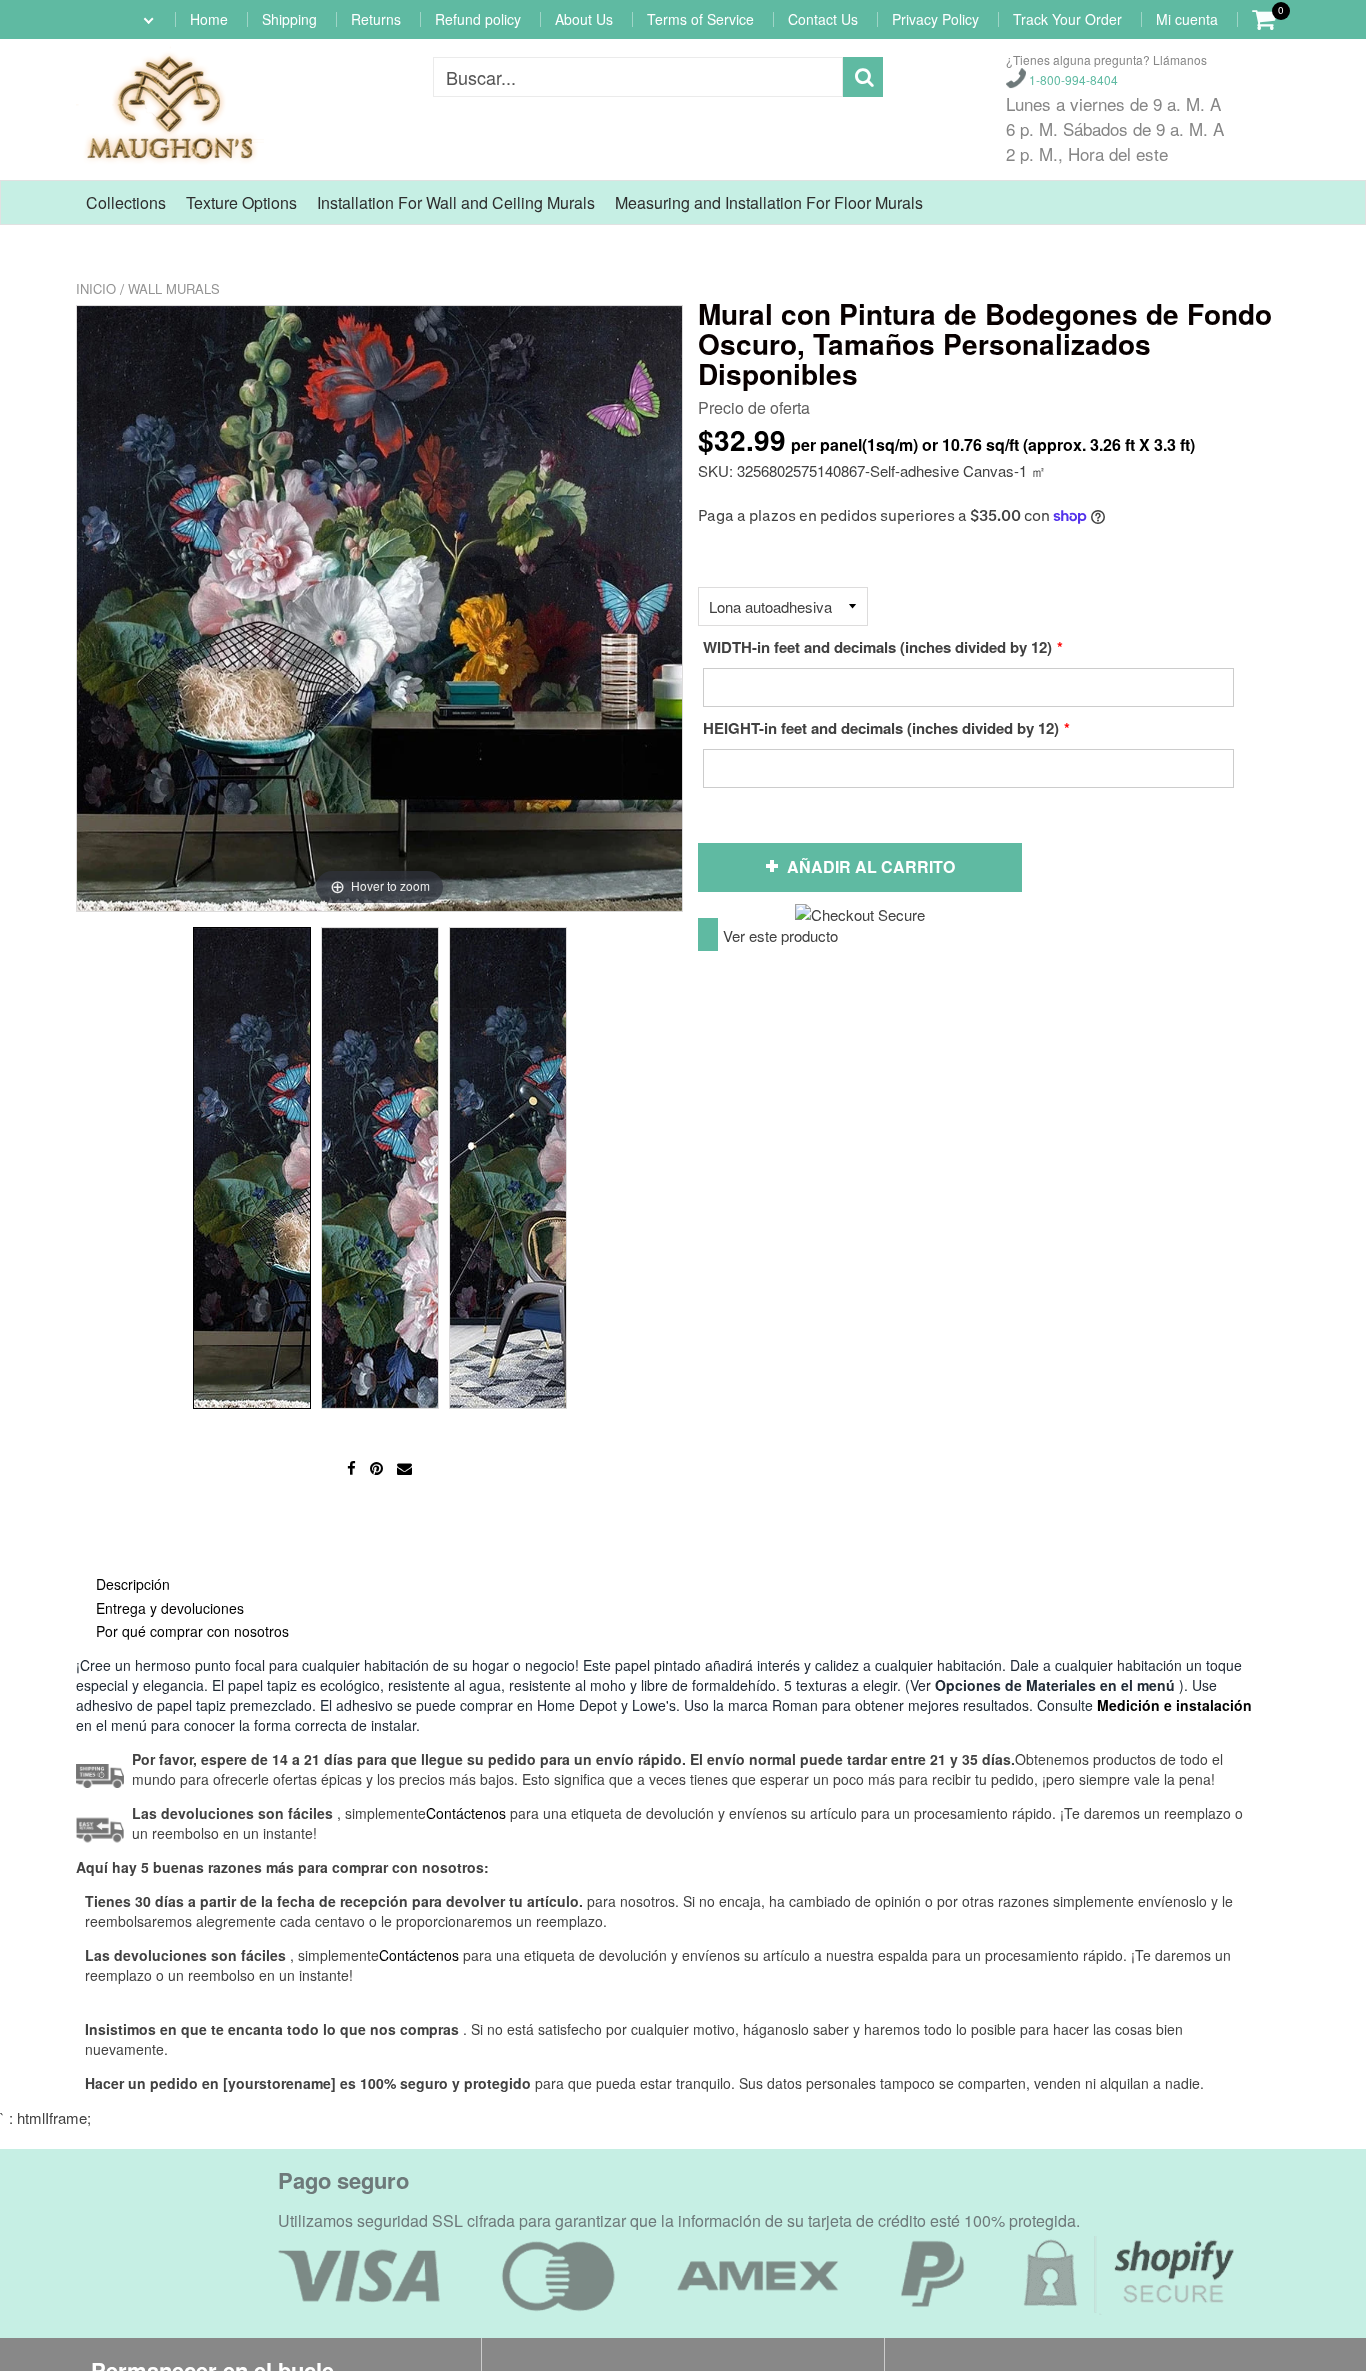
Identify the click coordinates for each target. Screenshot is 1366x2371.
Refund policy (478, 19)
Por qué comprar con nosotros (192, 1631)
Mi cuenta (1187, 19)
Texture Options (241, 202)
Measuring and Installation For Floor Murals (769, 202)
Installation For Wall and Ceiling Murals (456, 202)
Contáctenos (419, 1955)
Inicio (96, 288)
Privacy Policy (935, 19)
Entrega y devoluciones (170, 1608)
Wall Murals (174, 288)
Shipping (289, 19)
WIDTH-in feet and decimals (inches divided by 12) (877, 647)
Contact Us (823, 19)
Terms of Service (700, 19)
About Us (584, 19)
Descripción (133, 1584)
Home (209, 19)
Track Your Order (1067, 19)
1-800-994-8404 (1072, 79)
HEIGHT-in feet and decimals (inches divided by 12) (881, 728)
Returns (376, 19)
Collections (126, 202)
